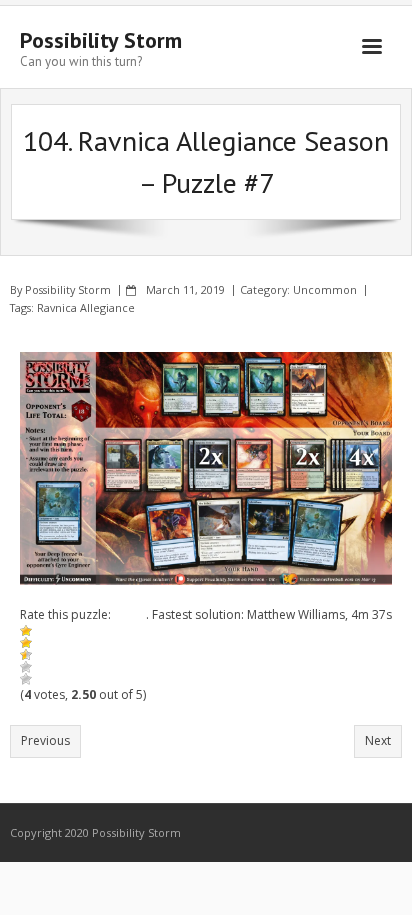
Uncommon (325, 289)
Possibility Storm (68, 289)
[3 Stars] (26, 655)
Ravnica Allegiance (86, 307)
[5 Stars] (26, 679)
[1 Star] (26, 631)
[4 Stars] (26, 667)
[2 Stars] (26, 643)
